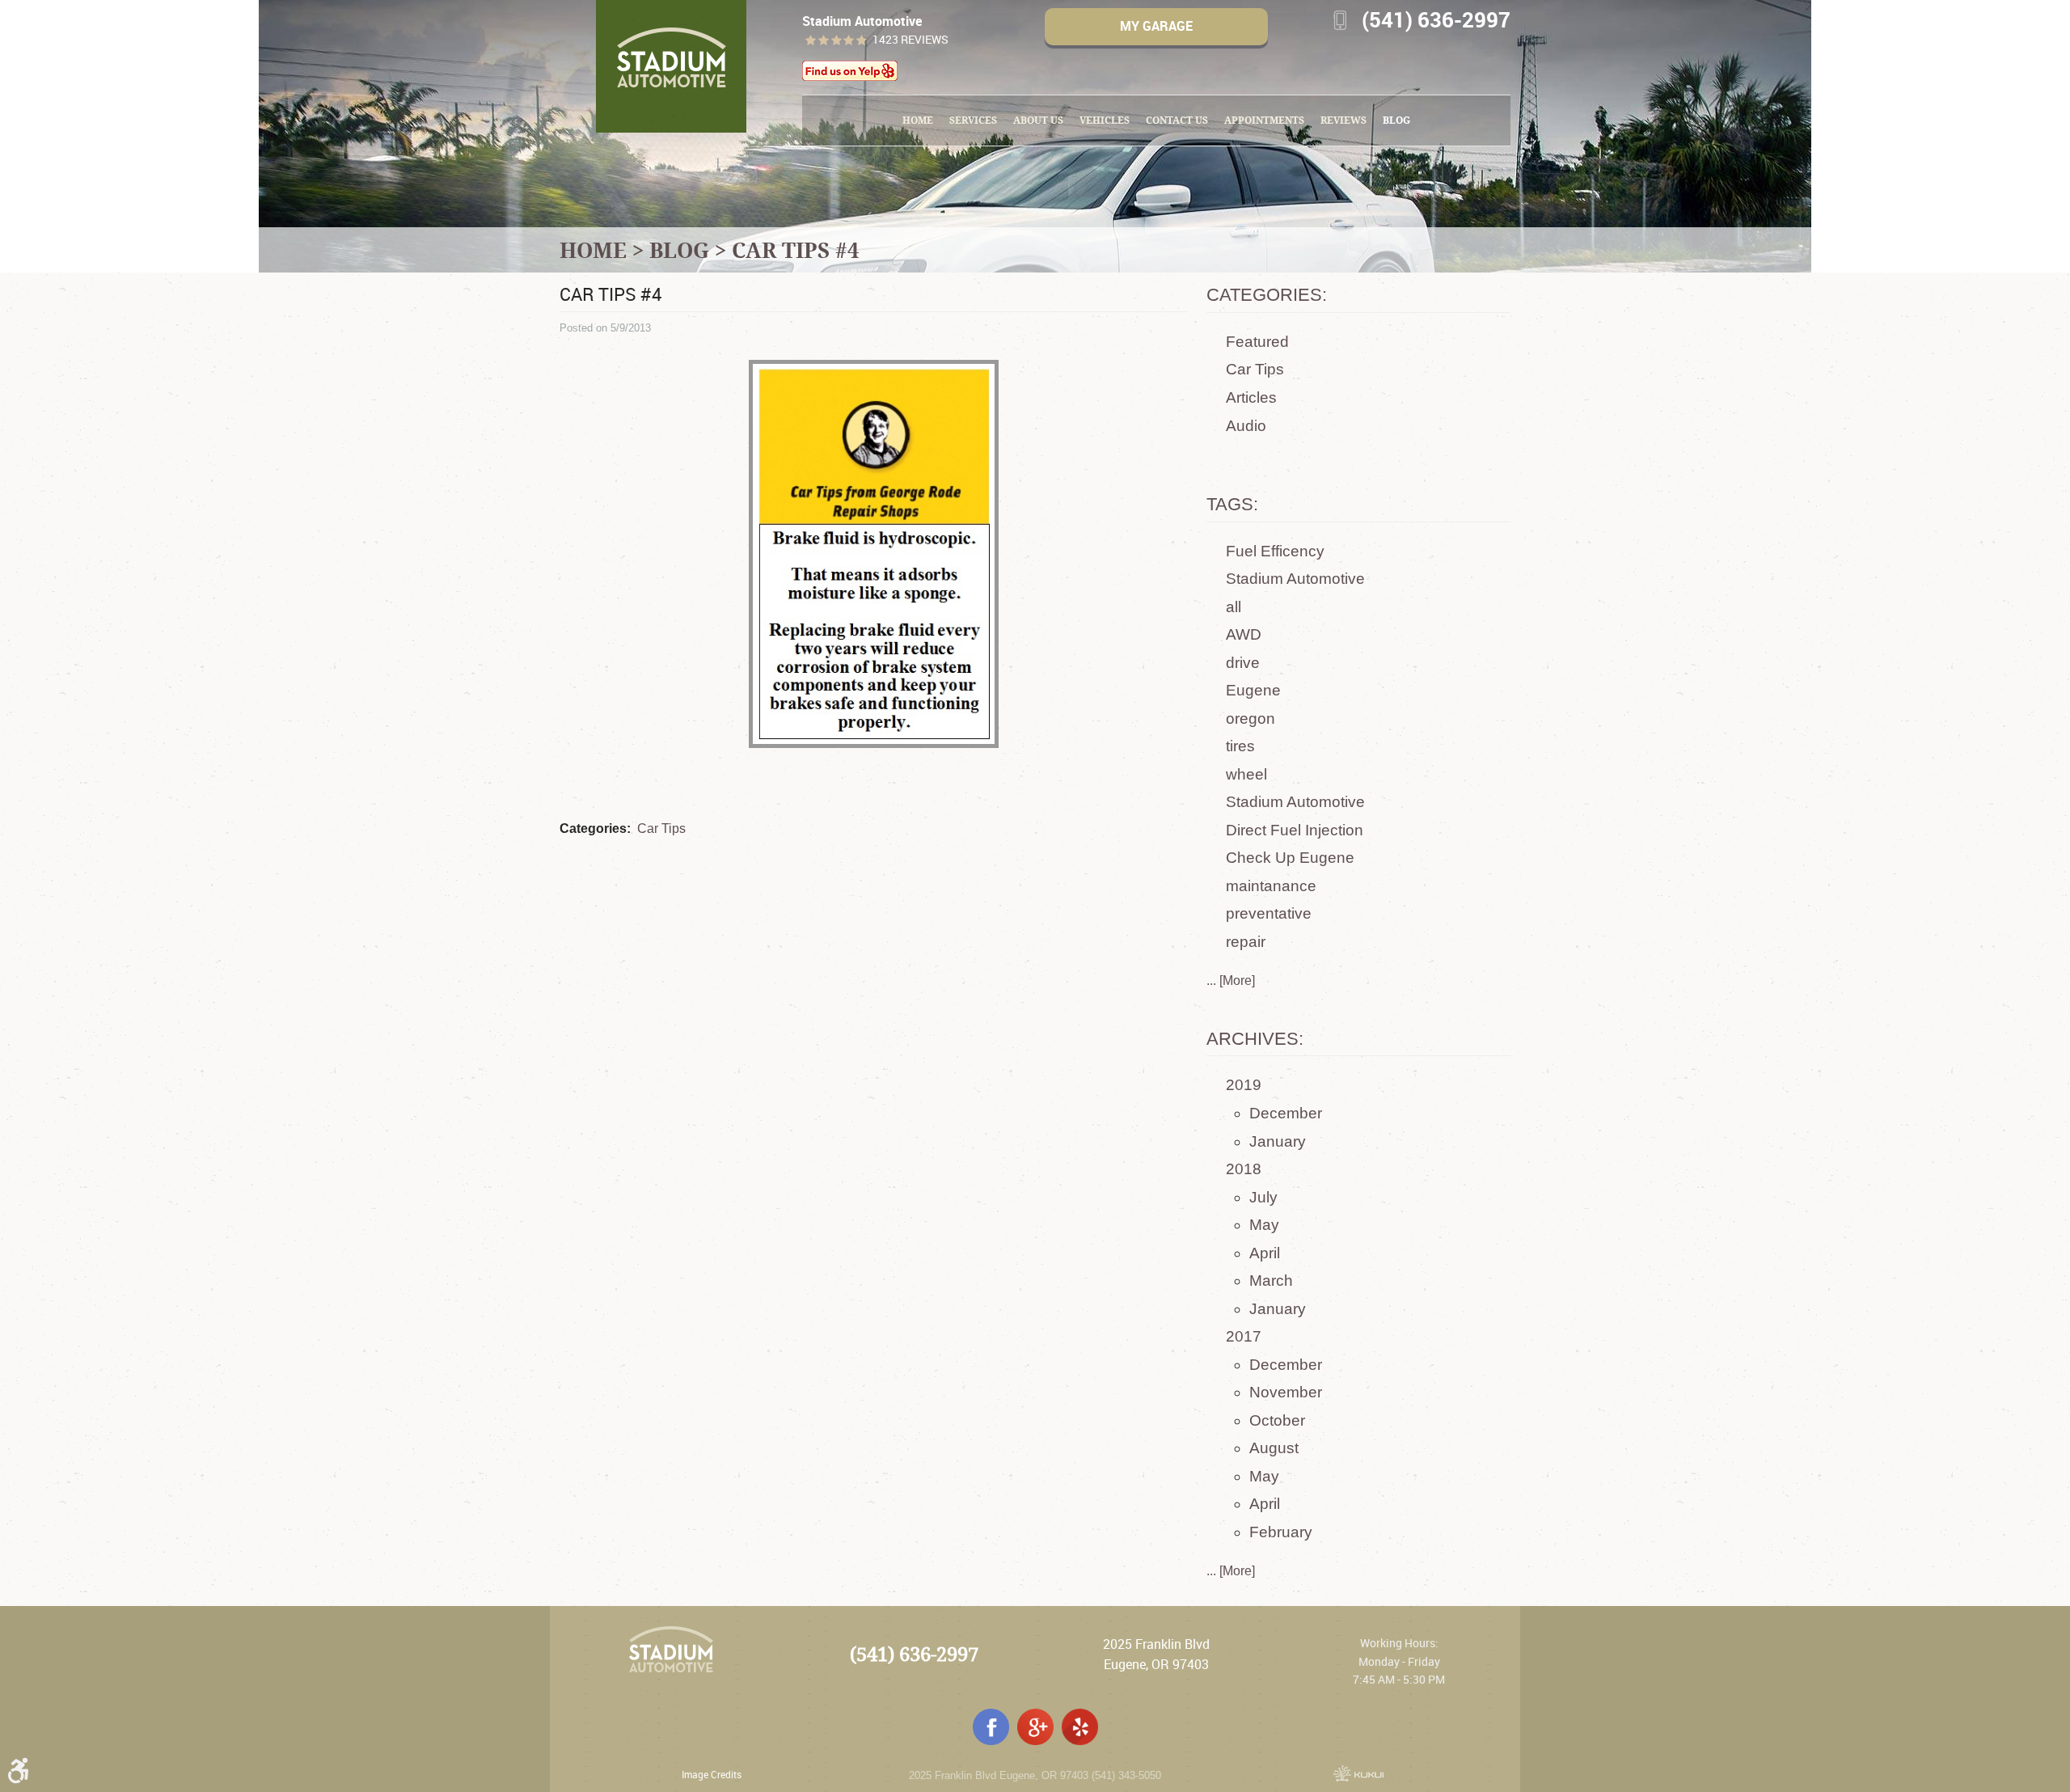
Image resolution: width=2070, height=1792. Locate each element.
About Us (1038, 120)
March (1271, 1281)
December (1286, 1113)
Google (1035, 1727)
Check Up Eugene (1290, 858)
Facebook (991, 1727)
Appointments (1264, 120)
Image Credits (712, 1774)
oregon (1250, 718)
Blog (1396, 120)
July (1263, 1197)
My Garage (1156, 26)
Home (918, 120)
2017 (1244, 1336)
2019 (1244, 1085)
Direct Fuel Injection (1295, 830)
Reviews (1343, 120)
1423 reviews (910, 40)
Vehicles (1105, 120)
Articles (1251, 397)
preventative (1269, 913)
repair (1246, 942)
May (1264, 1225)
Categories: (1267, 295)
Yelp (1080, 1727)
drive (1243, 663)
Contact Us (1177, 120)
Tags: (1232, 504)
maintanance (1271, 886)
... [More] (1231, 981)
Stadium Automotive (1295, 579)
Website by (1358, 1773)
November (1286, 1392)
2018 (1244, 1169)
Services (973, 120)
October (1277, 1420)
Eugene (1253, 690)
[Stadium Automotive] (671, 66)
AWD (1244, 634)
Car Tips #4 (796, 250)
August (1274, 1448)
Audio (1246, 426)
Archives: (1255, 1039)
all (1234, 607)
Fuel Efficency (1275, 551)
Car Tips (661, 828)
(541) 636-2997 (914, 1654)
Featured (1257, 342)
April (1265, 1253)
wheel (1246, 774)
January (1278, 1141)
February (1281, 1532)
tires (1240, 746)
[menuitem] (918, 120)
